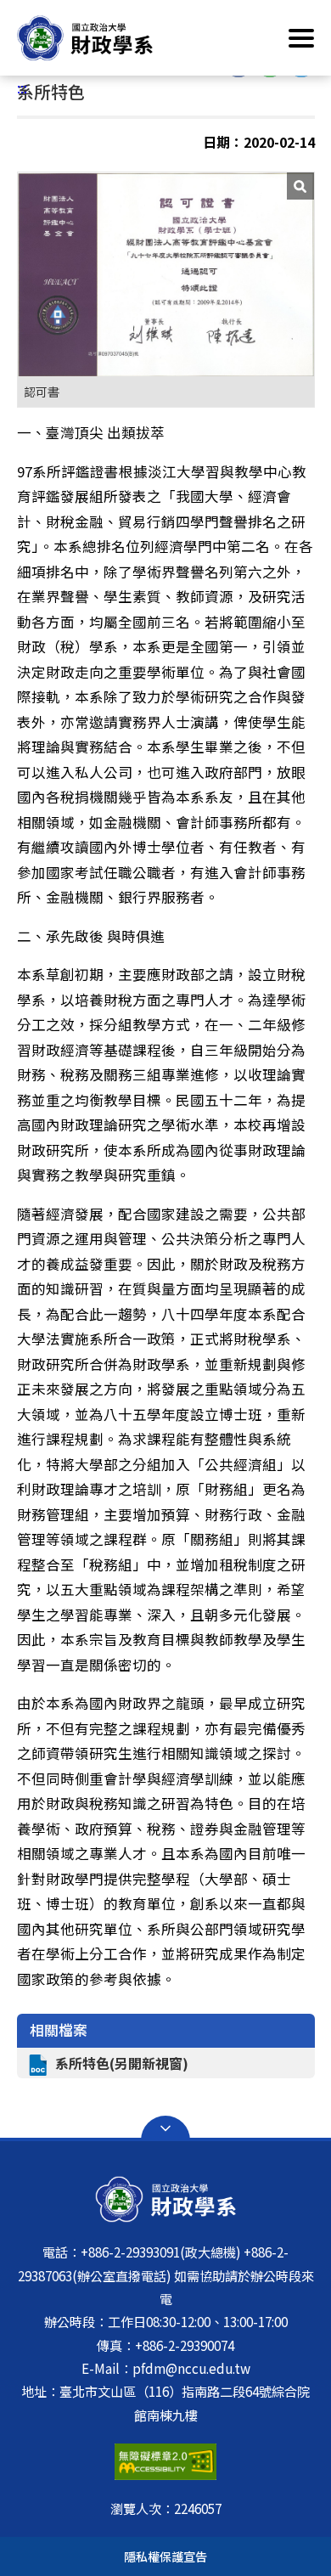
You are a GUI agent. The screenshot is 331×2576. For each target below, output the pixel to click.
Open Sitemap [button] (165, 2128)
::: (22, 87)
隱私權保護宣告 (165, 2556)
